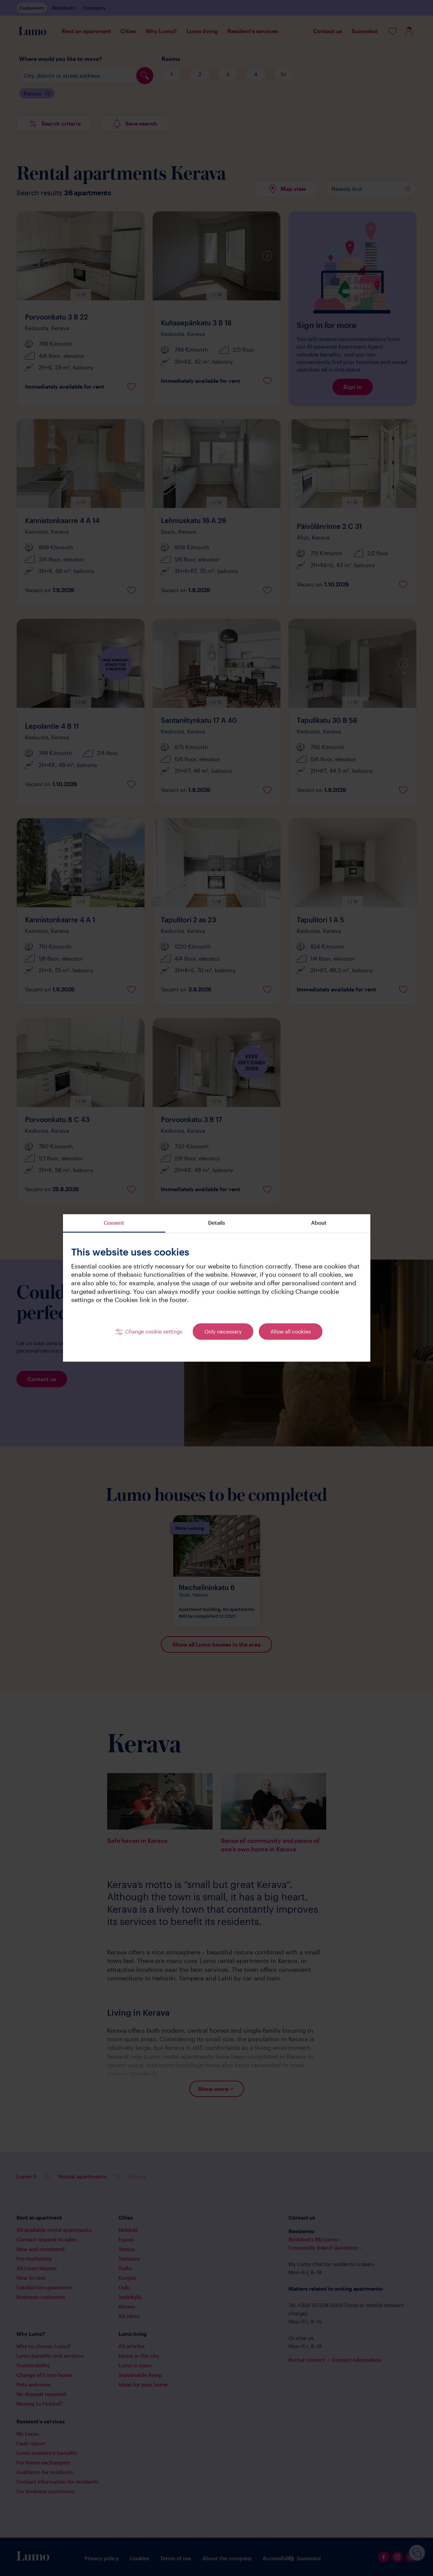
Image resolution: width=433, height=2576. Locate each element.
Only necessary (223, 1331)
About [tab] (319, 1223)
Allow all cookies (291, 1331)
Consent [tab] (114, 1223)
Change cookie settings (154, 1331)
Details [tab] (216, 1223)
